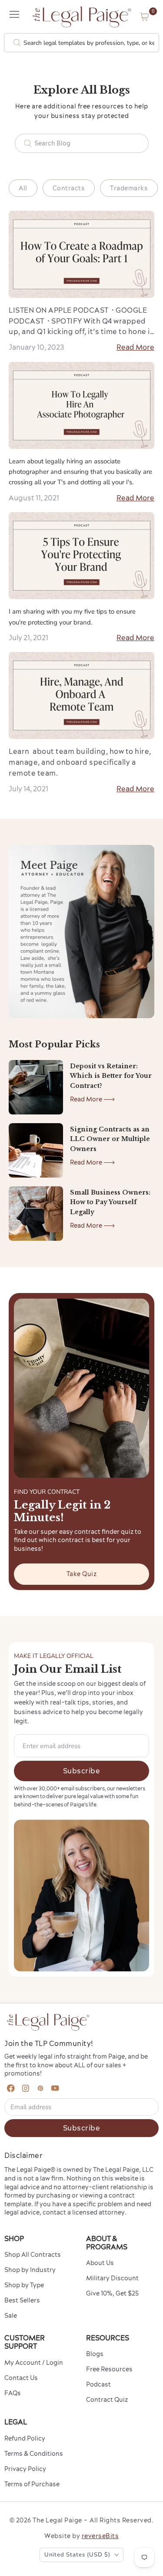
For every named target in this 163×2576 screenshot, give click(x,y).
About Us (100, 2263)
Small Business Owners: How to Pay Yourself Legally (110, 1202)
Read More (135, 347)
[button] (145, 17)
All (23, 188)
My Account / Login (34, 2363)
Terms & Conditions (34, 2454)
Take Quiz (82, 1574)
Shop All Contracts (33, 2255)
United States (77, 2555)
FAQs (13, 2393)
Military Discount (112, 2278)
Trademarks (129, 188)
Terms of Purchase (32, 2484)
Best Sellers (22, 2300)
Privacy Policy (25, 2469)
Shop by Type (24, 2285)
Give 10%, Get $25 (112, 2293)
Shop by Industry (30, 2270)
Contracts (69, 188)
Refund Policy (25, 2438)
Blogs (95, 2354)
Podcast (98, 2384)
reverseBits (100, 2536)
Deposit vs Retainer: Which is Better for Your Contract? (111, 1076)
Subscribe (82, 1771)
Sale (11, 2316)
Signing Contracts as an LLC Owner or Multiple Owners (110, 1139)
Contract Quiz (107, 2400)
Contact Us (21, 2378)
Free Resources (109, 2369)
